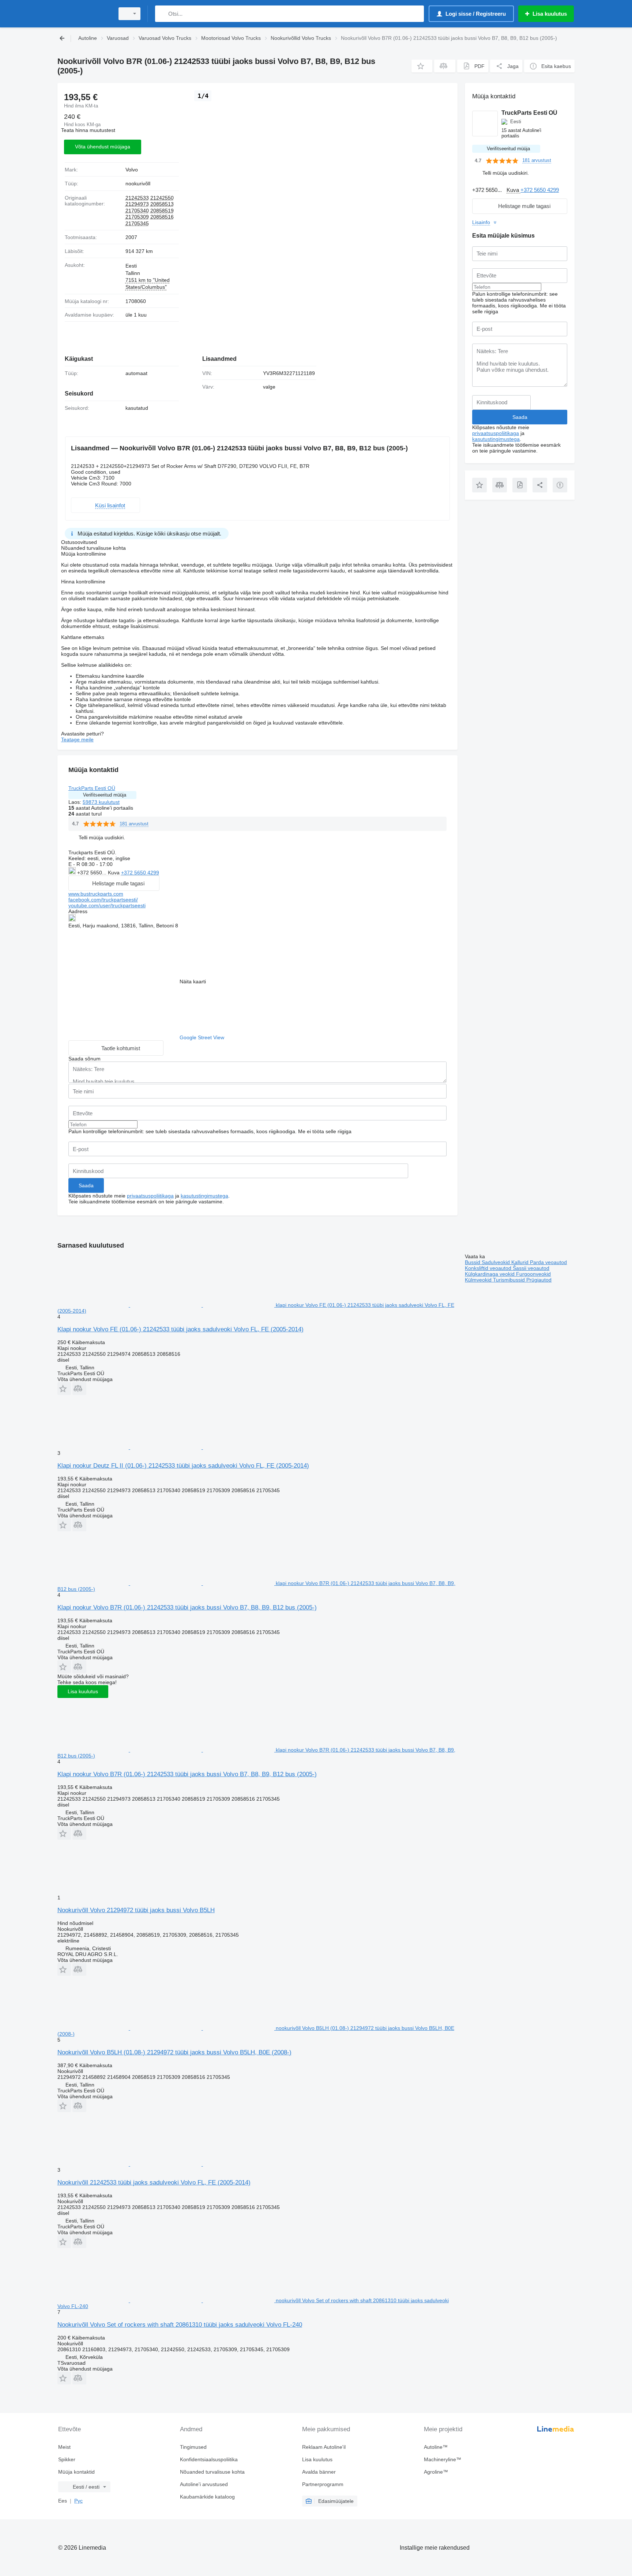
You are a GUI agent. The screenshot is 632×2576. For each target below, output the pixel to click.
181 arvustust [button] (134, 824)
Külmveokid (479, 1280)
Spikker (67, 2459)
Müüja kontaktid (76, 2472)
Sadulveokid (496, 1262)
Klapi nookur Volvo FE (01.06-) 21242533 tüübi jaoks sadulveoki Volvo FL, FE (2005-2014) (180, 1329)
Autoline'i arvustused (204, 2484)
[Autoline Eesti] (84, 14)
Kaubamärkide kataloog (207, 2497)
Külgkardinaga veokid (490, 1274)
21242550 (162, 198)
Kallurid (521, 1262)
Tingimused (193, 2447)
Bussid (473, 1262)
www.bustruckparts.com (96, 894)
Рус (78, 2501)
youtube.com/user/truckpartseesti (107, 905)
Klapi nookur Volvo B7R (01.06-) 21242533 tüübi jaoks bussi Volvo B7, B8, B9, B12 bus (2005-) (187, 1607)
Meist (64, 2447)
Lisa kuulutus (83, 1691)
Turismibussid (510, 1280)
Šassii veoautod (531, 1268)
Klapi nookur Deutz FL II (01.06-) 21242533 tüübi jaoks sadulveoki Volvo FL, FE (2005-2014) (183, 1466)
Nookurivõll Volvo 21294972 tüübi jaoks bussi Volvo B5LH (136, 1910)
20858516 (162, 217)
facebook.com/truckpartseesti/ (103, 900)
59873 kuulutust (101, 802)
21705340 (137, 211)
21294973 (137, 204)
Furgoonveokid (533, 1274)
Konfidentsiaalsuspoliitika (209, 2459)
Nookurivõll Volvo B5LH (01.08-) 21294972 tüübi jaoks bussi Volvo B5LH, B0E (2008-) (174, 2052)
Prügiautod (539, 1280)
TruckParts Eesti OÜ (92, 788)
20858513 (162, 204)
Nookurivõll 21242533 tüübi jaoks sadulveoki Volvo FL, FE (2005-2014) (154, 2182)
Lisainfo (481, 222)
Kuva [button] (114, 873)
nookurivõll (138, 184)
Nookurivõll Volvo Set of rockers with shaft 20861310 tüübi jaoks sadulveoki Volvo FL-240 (180, 2325)
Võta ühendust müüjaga (103, 147)
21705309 (137, 217)
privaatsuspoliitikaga (150, 1196)
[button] (422, 66)
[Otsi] (162, 14)
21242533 (137, 198)
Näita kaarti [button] (193, 981)
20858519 (162, 211)
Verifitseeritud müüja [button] (105, 795)
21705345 (137, 223)
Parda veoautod (548, 1262)
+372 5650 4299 (140, 873)
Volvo (132, 170)
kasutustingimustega (204, 1196)
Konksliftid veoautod (489, 1268)
